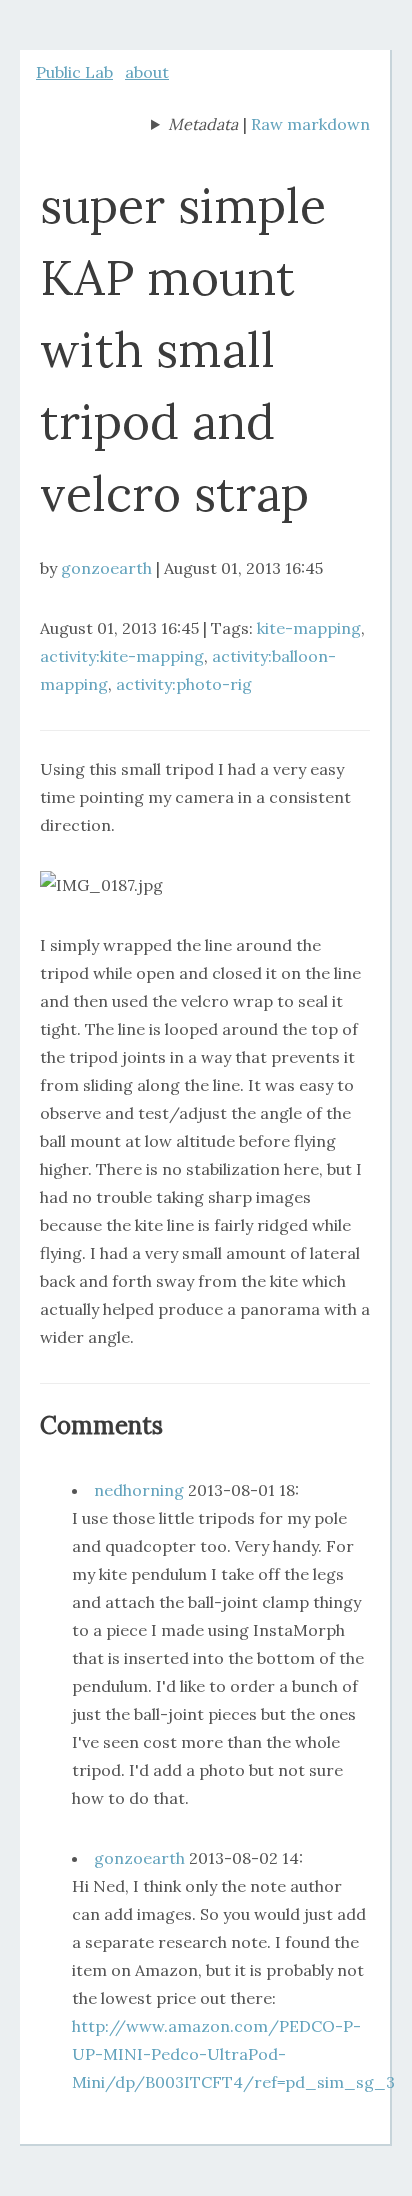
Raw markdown (310, 124)
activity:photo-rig (184, 684)
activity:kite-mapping (122, 656)
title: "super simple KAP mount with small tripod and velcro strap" (194, 126)
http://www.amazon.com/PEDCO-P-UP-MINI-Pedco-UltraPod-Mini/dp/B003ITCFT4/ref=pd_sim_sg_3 (233, 2054)
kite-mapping (309, 628)
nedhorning (139, 1490)
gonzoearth (106, 568)
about (147, 72)
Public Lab (74, 72)
